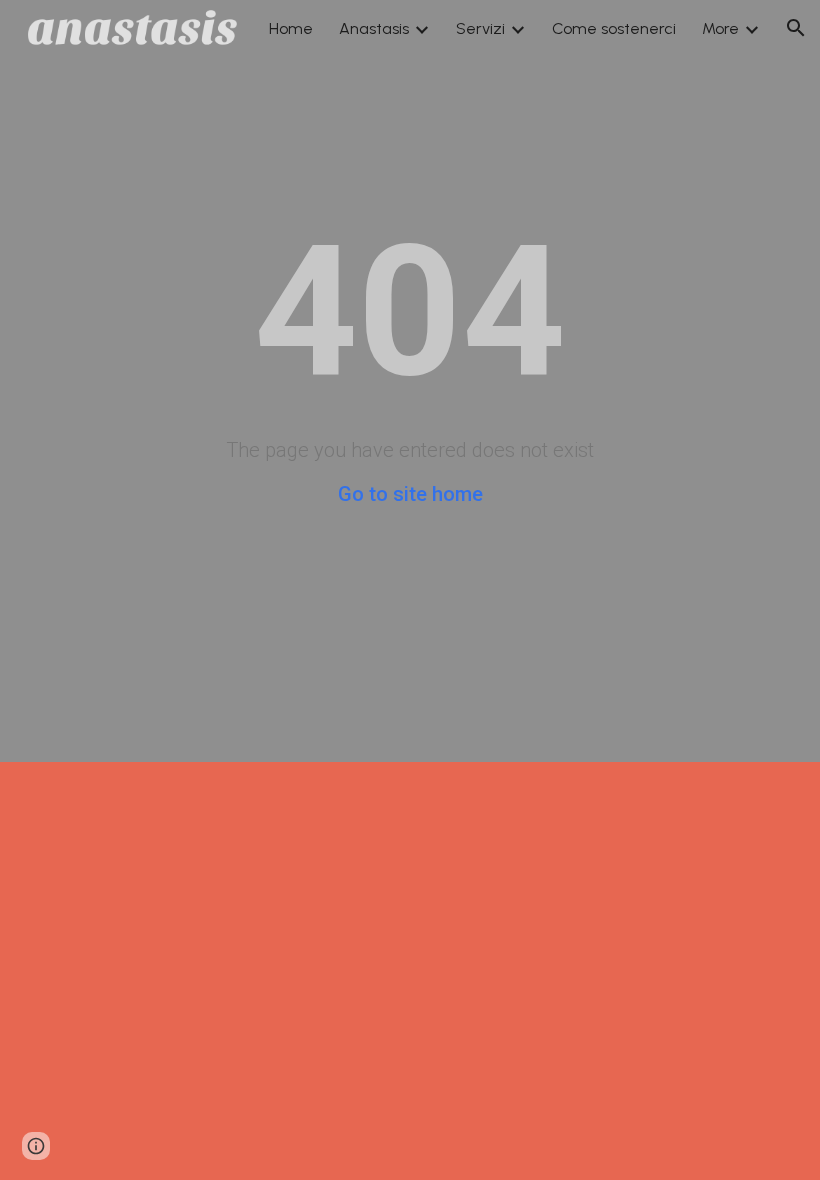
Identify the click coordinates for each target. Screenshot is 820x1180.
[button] (796, 28)
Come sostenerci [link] (614, 28)
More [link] (720, 28)
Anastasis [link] (374, 28)
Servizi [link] (480, 28)
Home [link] (291, 28)
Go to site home (410, 494)
